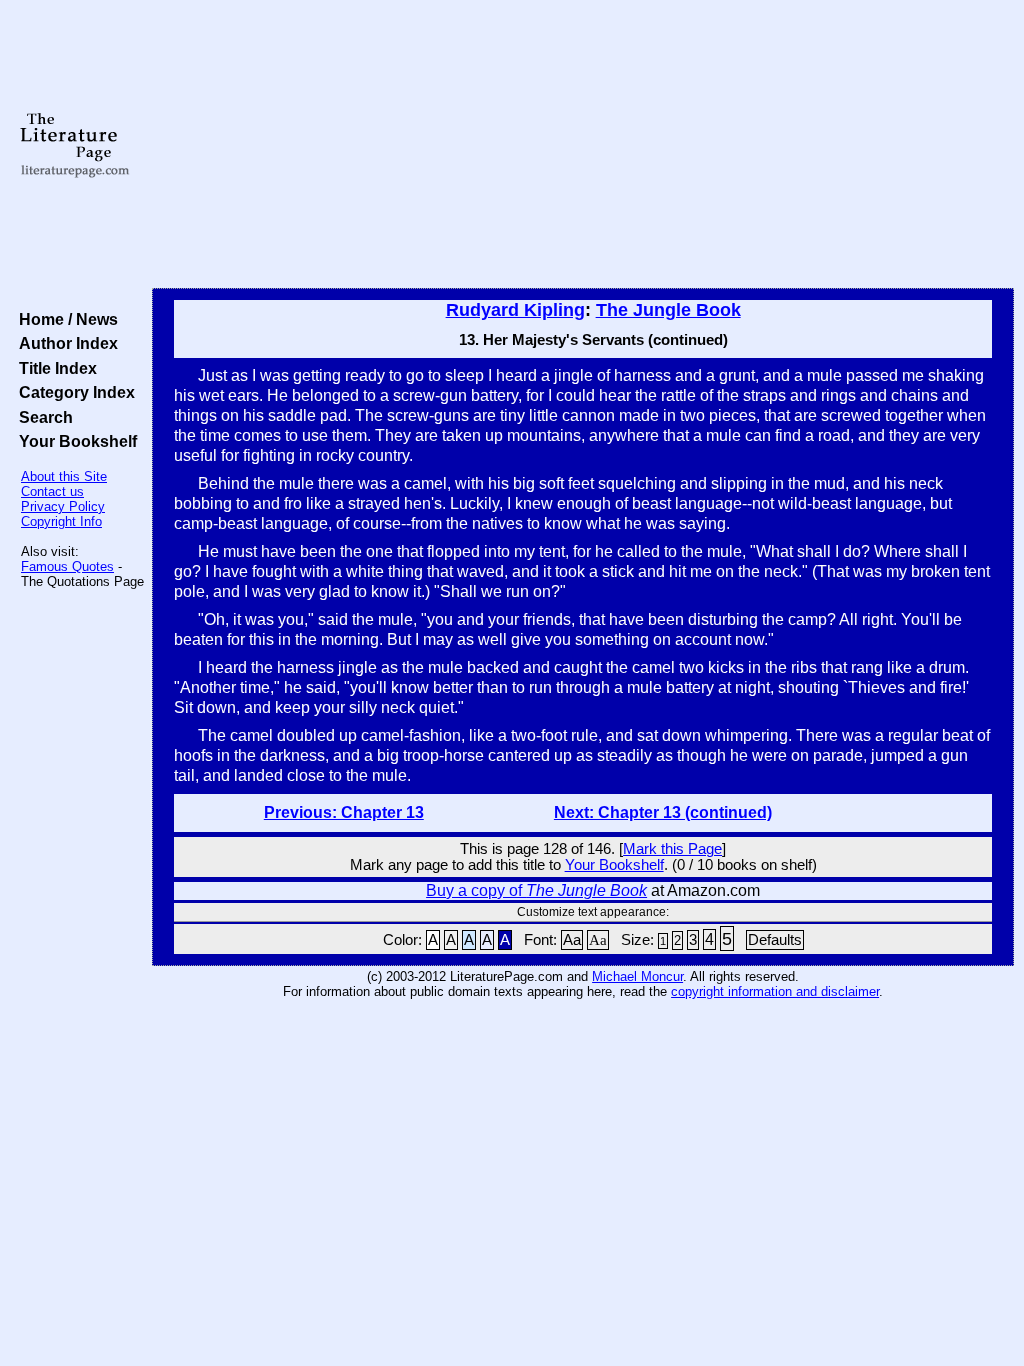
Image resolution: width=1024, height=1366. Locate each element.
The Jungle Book (668, 310)
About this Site (64, 476)
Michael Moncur (637, 976)
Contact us (52, 491)
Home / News (64, 319)
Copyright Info (61, 521)
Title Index (54, 368)
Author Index (64, 343)
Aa (572, 940)
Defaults (775, 940)
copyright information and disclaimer (775, 991)
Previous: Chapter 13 (344, 812)
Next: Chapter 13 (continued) (663, 812)
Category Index (73, 392)
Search (42, 417)
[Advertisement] (583, 145)
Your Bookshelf (74, 441)
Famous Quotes (67, 566)
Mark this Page (672, 849)
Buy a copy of (536, 890)
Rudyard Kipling (515, 310)
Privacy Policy (63, 506)
